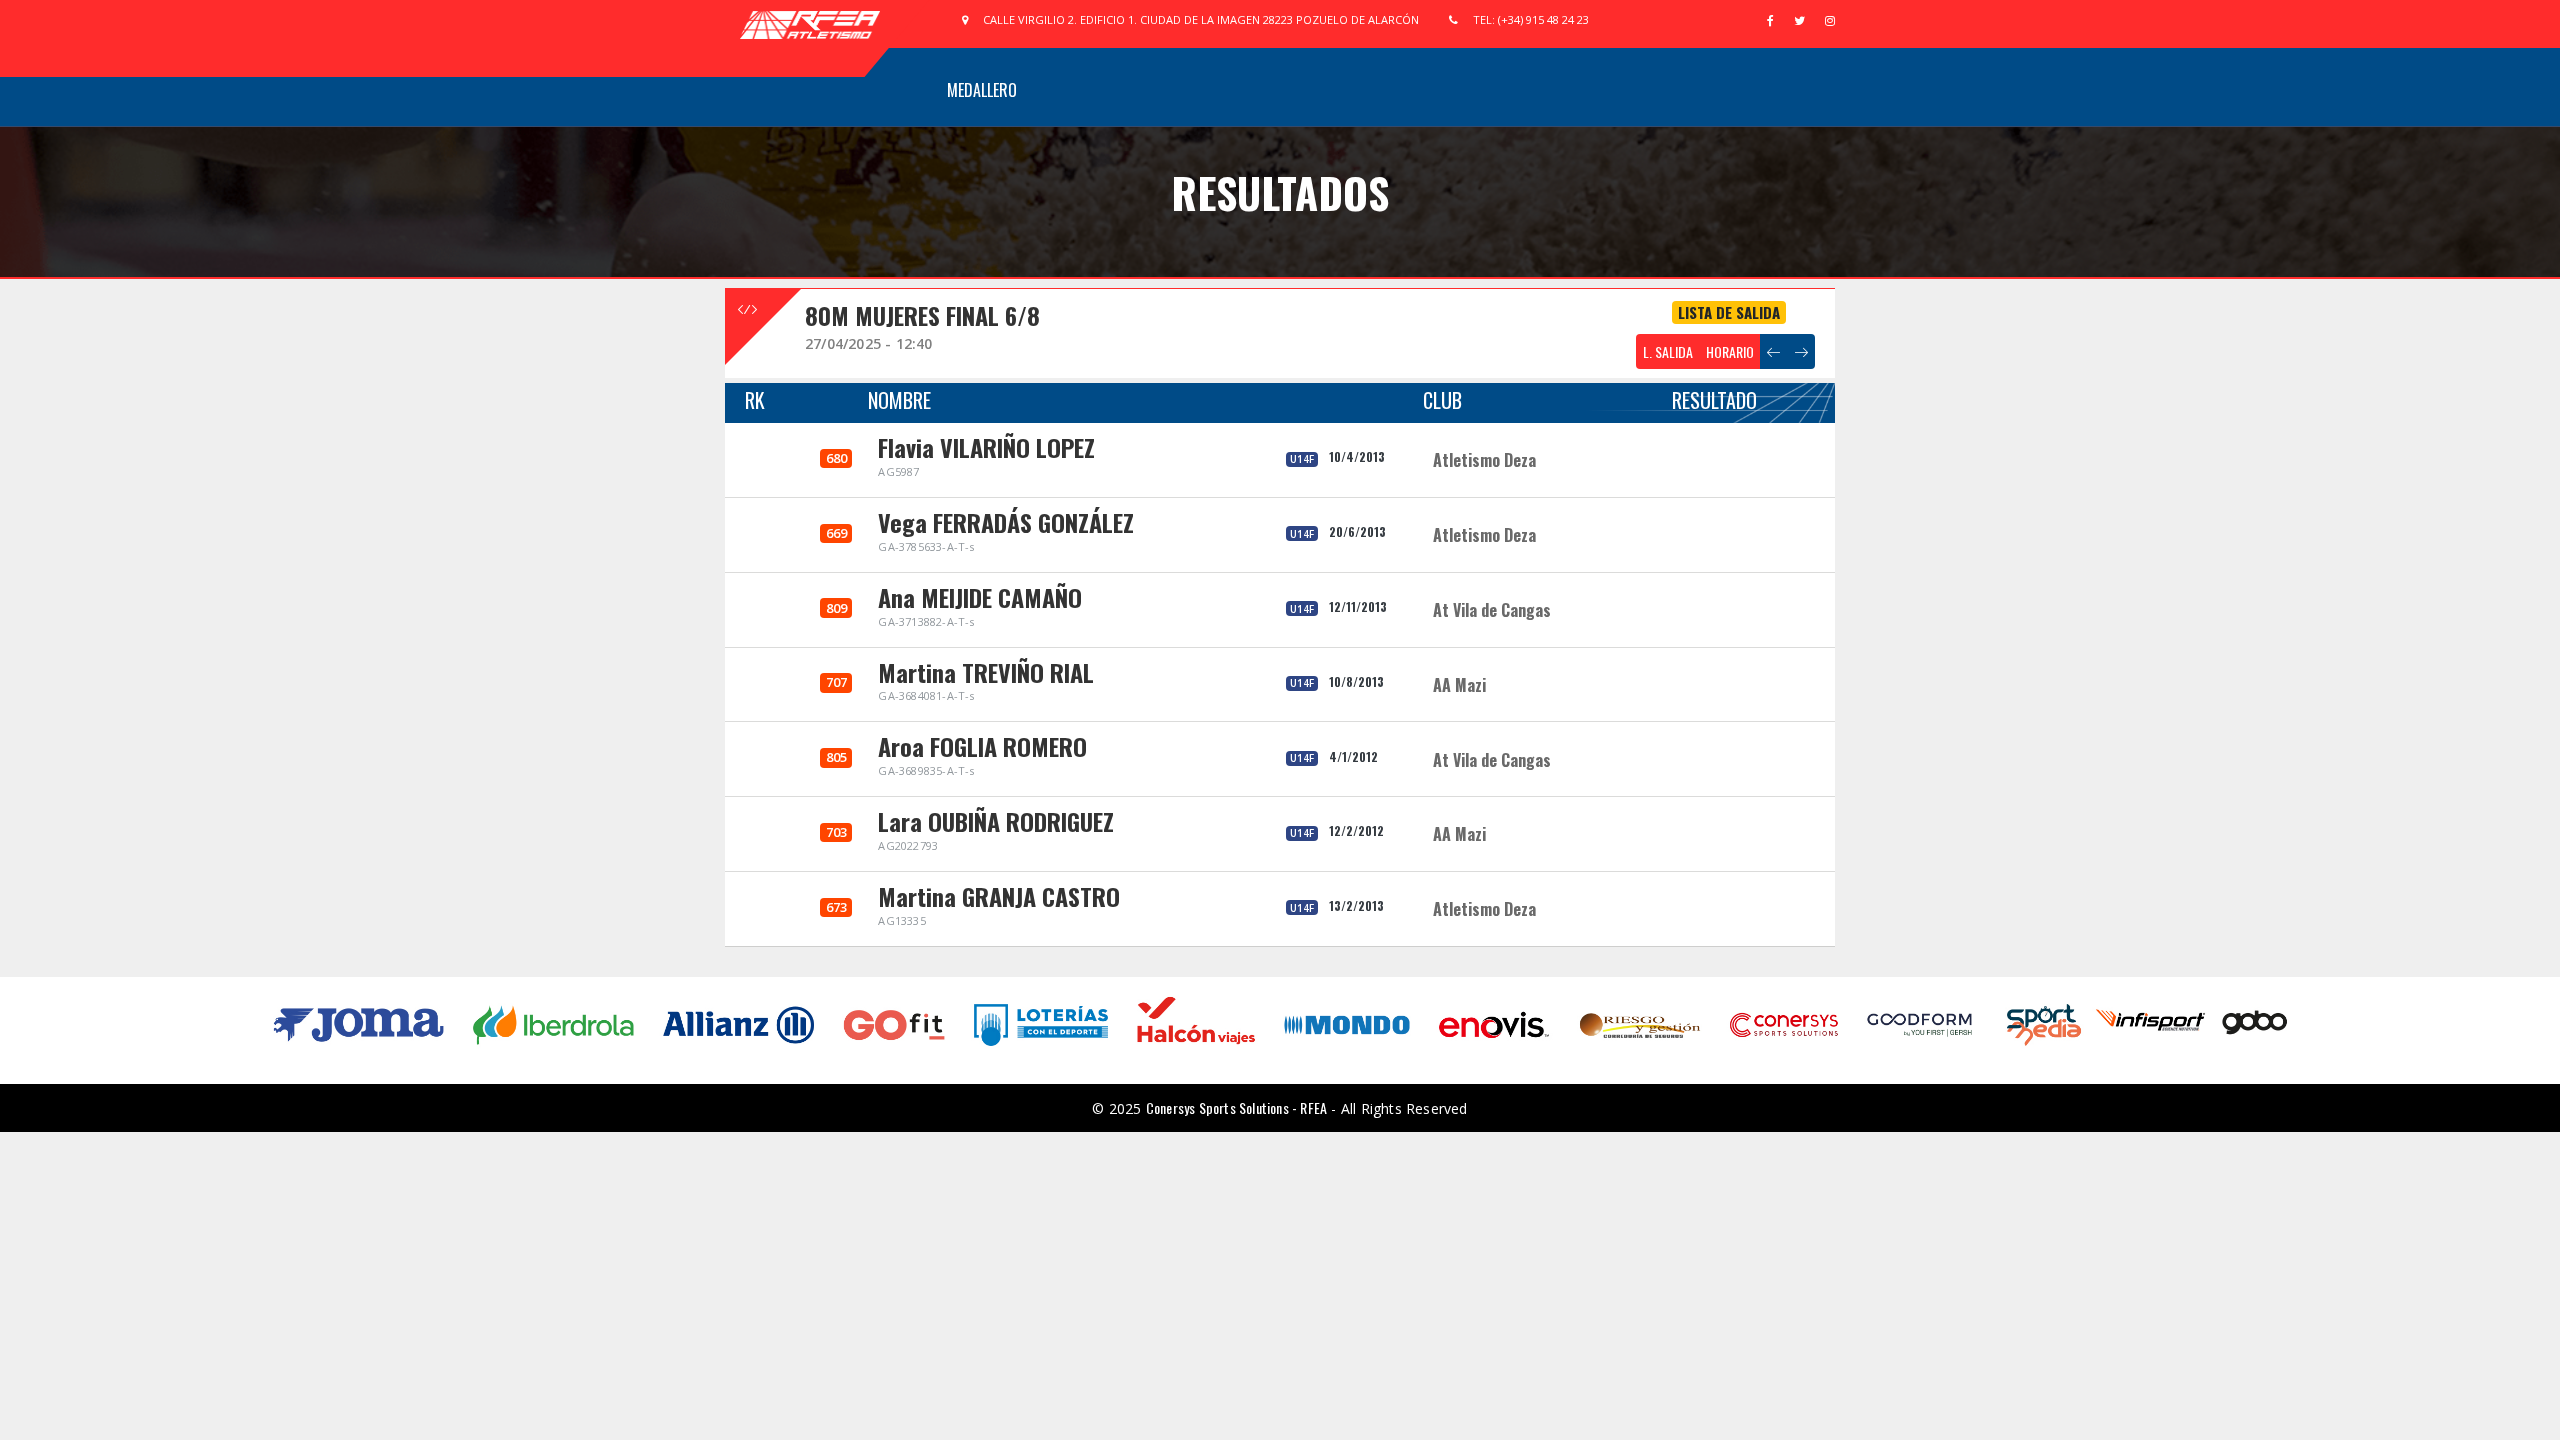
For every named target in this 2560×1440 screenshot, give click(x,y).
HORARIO (1730, 351)
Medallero (982, 90)
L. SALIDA (1668, 351)
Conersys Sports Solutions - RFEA (1236, 1107)
